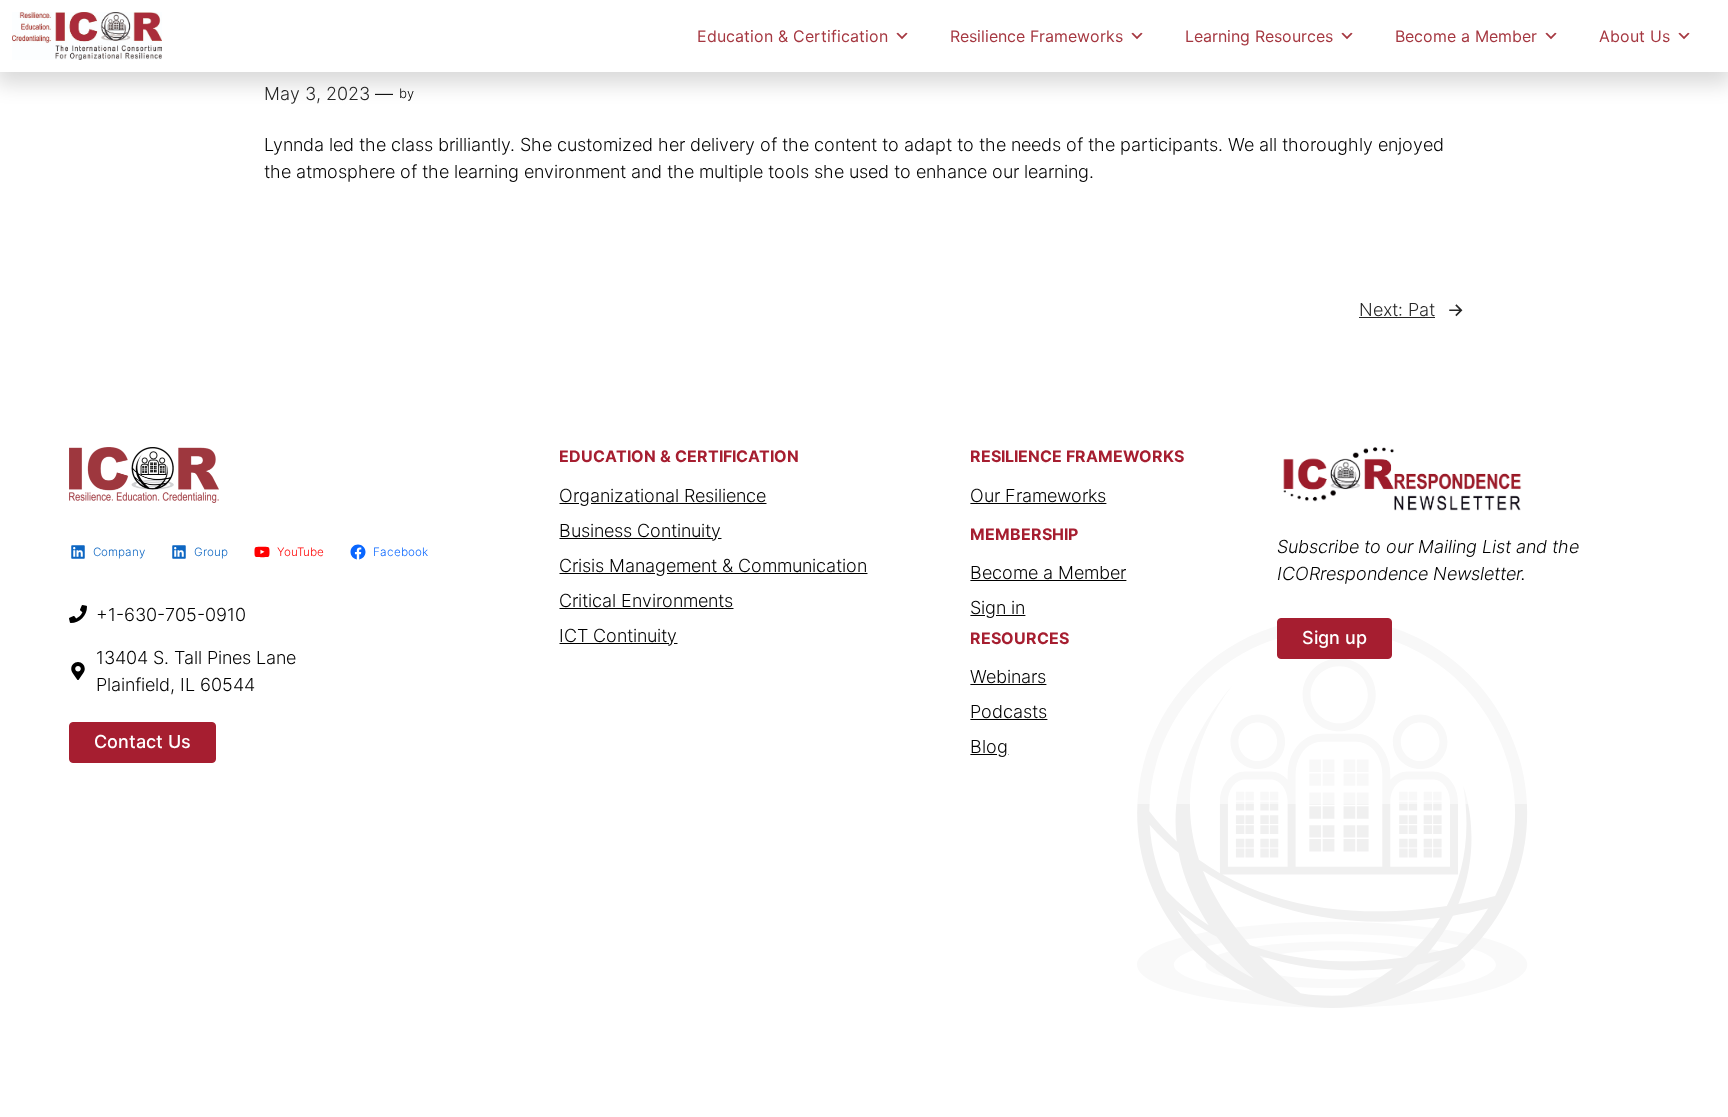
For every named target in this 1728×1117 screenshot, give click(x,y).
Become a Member (1466, 36)
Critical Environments (646, 600)
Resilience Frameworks (1036, 36)
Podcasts (1008, 711)
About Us (1634, 36)
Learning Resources (1259, 36)
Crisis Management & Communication (713, 565)
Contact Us (142, 741)
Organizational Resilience (662, 495)
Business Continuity (640, 530)
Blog (989, 746)
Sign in (997, 607)
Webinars (1008, 676)
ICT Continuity (618, 635)
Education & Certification (792, 36)
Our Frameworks (1038, 495)
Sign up (1334, 637)
